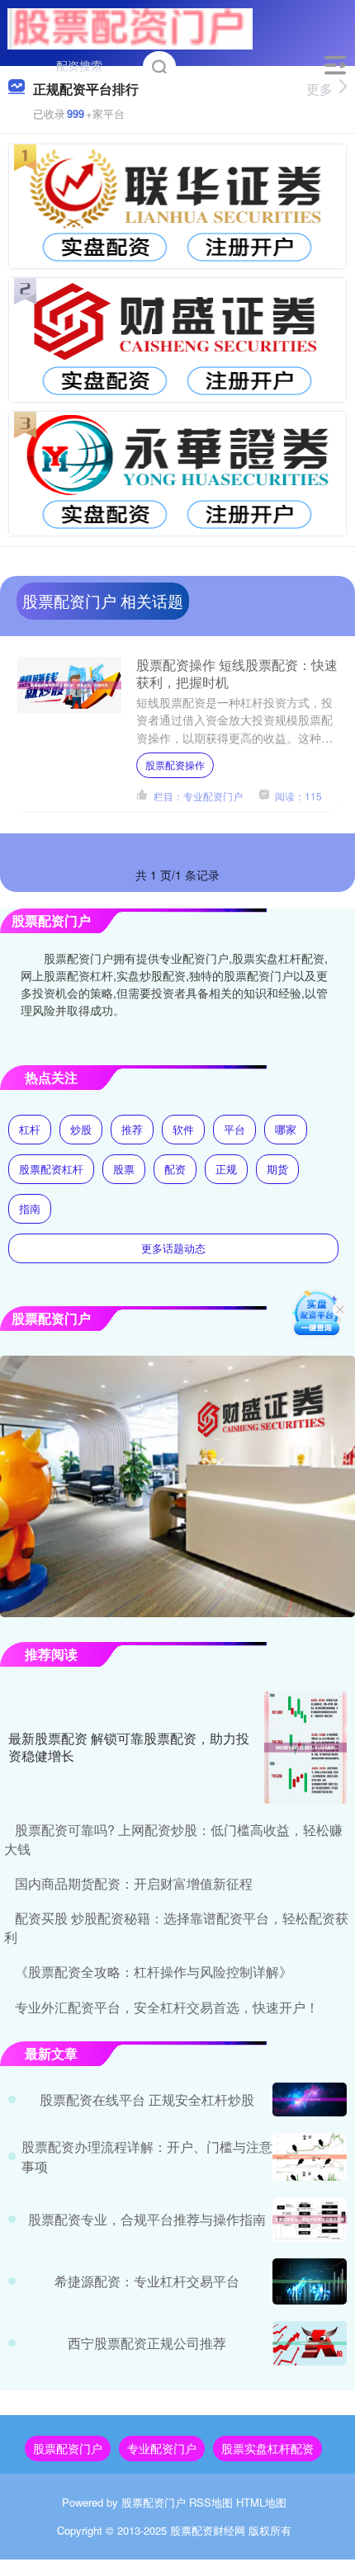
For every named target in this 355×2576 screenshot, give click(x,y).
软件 (183, 1129)
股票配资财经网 (208, 2530)
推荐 (132, 1129)
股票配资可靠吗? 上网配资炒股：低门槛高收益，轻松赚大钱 (173, 1839)
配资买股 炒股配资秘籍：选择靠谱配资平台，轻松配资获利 (176, 1927)
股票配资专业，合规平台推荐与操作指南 (147, 2219)
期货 (277, 1169)
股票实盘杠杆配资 (267, 2448)
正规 (226, 1169)
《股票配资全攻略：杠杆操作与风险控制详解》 (154, 1972)
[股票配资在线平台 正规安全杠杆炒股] (310, 2099)
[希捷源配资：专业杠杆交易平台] (310, 2281)
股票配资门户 (68, 2448)
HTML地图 (261, 2502)
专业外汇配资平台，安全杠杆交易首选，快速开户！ (167, 2007)
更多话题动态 (173, 1248)
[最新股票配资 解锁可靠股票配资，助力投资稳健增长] (305, 1748)
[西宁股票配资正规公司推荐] (310, 2343)
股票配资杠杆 (51, 1169)
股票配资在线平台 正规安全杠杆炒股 (147, 2099)
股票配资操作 (175, 764)
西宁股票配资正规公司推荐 (147, 2343)
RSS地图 (211, 2502)
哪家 (286, 1129)
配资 (175, 1169)
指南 (30, 1208)
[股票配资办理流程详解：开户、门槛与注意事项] (310, 2156)
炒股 (81, 1129)
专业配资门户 (162, 2448)
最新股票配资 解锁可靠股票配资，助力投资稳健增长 (129, 1747)
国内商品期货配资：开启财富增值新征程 (134, 1883)
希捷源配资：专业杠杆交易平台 (147, 2281)
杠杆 (30, 1129)
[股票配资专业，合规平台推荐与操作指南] (310, 2220)
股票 (124, 1169)
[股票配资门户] (130, 27)
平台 (234, 1129)
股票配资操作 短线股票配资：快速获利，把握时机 (237, 673)
